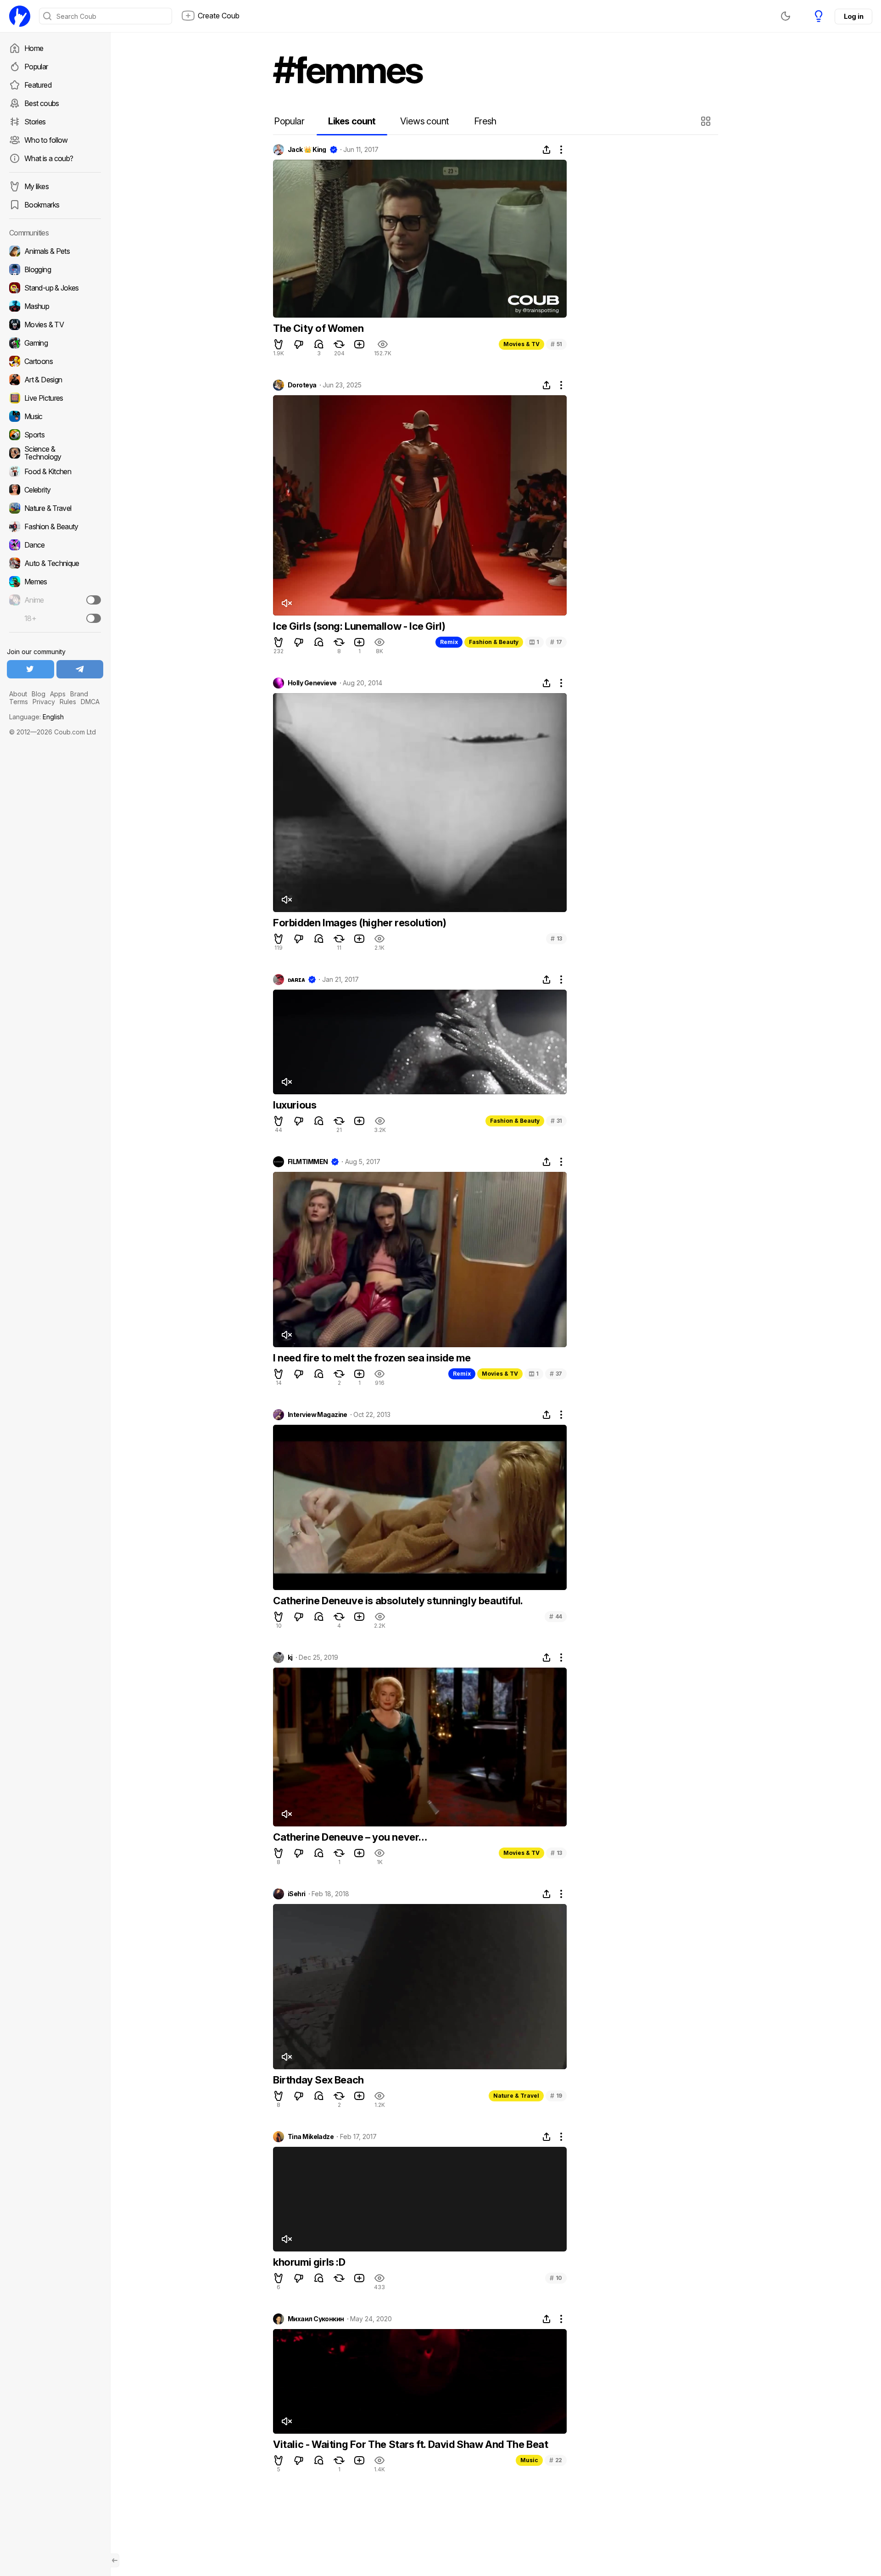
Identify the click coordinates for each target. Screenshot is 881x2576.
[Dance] (55, 545)
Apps (58, 694)
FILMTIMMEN (308, 1162)
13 (556, 938)
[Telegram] (80, 669)
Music (529, 2460)
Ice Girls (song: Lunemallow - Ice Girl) (359, 626)
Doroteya (302, 385)
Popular (36, 67)
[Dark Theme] (786, 16)
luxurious (295, 1105)
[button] (707, 121)
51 (556, 344)
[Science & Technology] (55, 453)
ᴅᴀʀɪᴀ (296, 980)
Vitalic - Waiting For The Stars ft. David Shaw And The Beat (410, 2444)
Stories (35, 122)
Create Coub (219, 16)
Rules (68, 702)
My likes (36, 186)
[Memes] (55, 582)
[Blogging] (55, 269)
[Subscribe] (94, 600)
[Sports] (55, 435)
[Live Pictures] (55, 398)
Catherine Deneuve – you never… (350, 1837)
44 (556, 1616)
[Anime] (55, 600)
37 (556, 1374)
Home (34, 48)
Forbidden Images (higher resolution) (360, 923)
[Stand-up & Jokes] (55, 288)
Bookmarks (42, 205)
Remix (449, 642)
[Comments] (319, 344)
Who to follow (46, 140)
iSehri (297, 1894)
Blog (39, 694)
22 (556, 2460)
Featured (38, 85)
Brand (79, 694)
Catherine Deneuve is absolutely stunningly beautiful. (398, 1601)
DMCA (90, 702)
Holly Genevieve (312, 683)
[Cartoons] (55, 361)
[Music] (55, 416)
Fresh (485, 121)
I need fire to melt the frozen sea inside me (372, 1358)
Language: (36, 717)
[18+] (94, 618)
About (18, 694)
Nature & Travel (516, 2096)
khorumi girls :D (309, 2262)
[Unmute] (286, 603)
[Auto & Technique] (55, 563)
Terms (19, 702)
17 (556, 642)
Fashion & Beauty (494, 642)
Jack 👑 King (307, 150)
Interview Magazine (318, 1415)
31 (556, 1121)
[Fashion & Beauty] (55, 526)
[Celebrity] (55, 490)
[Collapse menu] (115, 2560)
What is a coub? (49, 158)
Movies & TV (521, 344)
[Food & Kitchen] (55, 471)
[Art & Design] (55, 380)
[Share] (546, 150)
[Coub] (20, 16)
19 (556, 2096)
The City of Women (318, 328)
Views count (424, 121)
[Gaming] (55, 343)
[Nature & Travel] (55, 508)
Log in (853, 16)
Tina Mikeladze (311, 2137)
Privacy (44, 702)
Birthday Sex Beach (318, 2080)
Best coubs (42, 103)
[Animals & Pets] (55, 251)
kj (290, 1658)
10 (556, 2278)
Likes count (352, 121)
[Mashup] (55, 306)
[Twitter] (31, 669)
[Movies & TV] (55, 325)
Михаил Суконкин (316, 2319)
